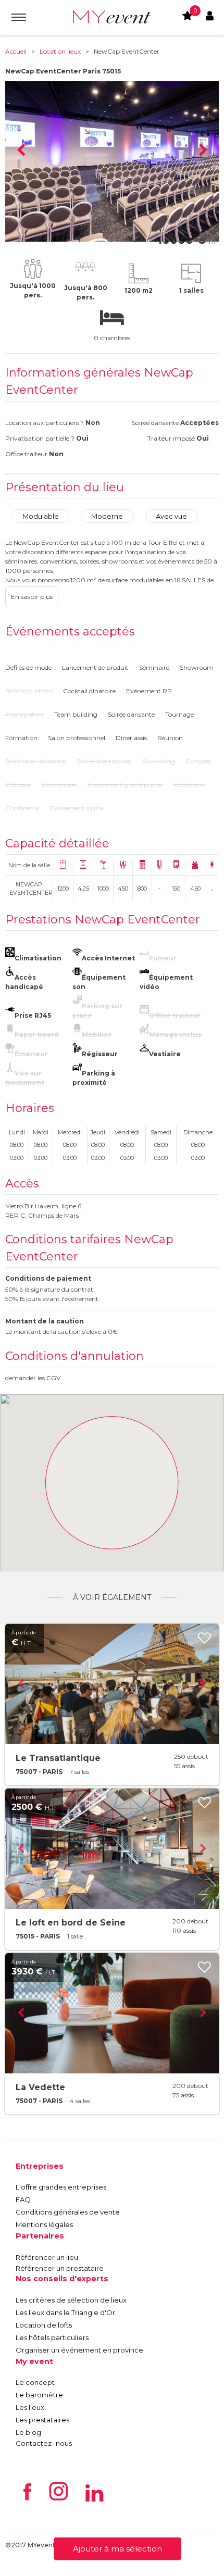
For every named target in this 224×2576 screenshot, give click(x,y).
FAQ (23, 2199)
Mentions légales (44, 2224)
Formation (21, 738)
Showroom (197, 667)
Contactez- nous (44, 2443)
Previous (21, 151)
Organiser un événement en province (79, 2350)
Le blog (28, 2432)
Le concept (35, 2382)
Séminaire (154, 667)
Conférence (22, 808)
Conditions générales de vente (68, 2212)
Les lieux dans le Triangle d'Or (65, 2312)
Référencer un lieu (47, 2257)
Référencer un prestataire (60, 2268)
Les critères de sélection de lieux (71, 2300)
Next (203, 151)
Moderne (107, 516)
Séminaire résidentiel (36, 761)
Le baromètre (39, 2395)
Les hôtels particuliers (52, 2337)
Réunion (170, 738)
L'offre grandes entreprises (61, 2187)
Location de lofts (44, 2325)
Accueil (16, 51)
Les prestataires (42, 2420)
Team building (76, 714)
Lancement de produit (95, 667)
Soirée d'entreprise (104, 761)
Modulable (41, 516)
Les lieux (30, 2407)
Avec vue (171, 516)
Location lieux (60, 51)
